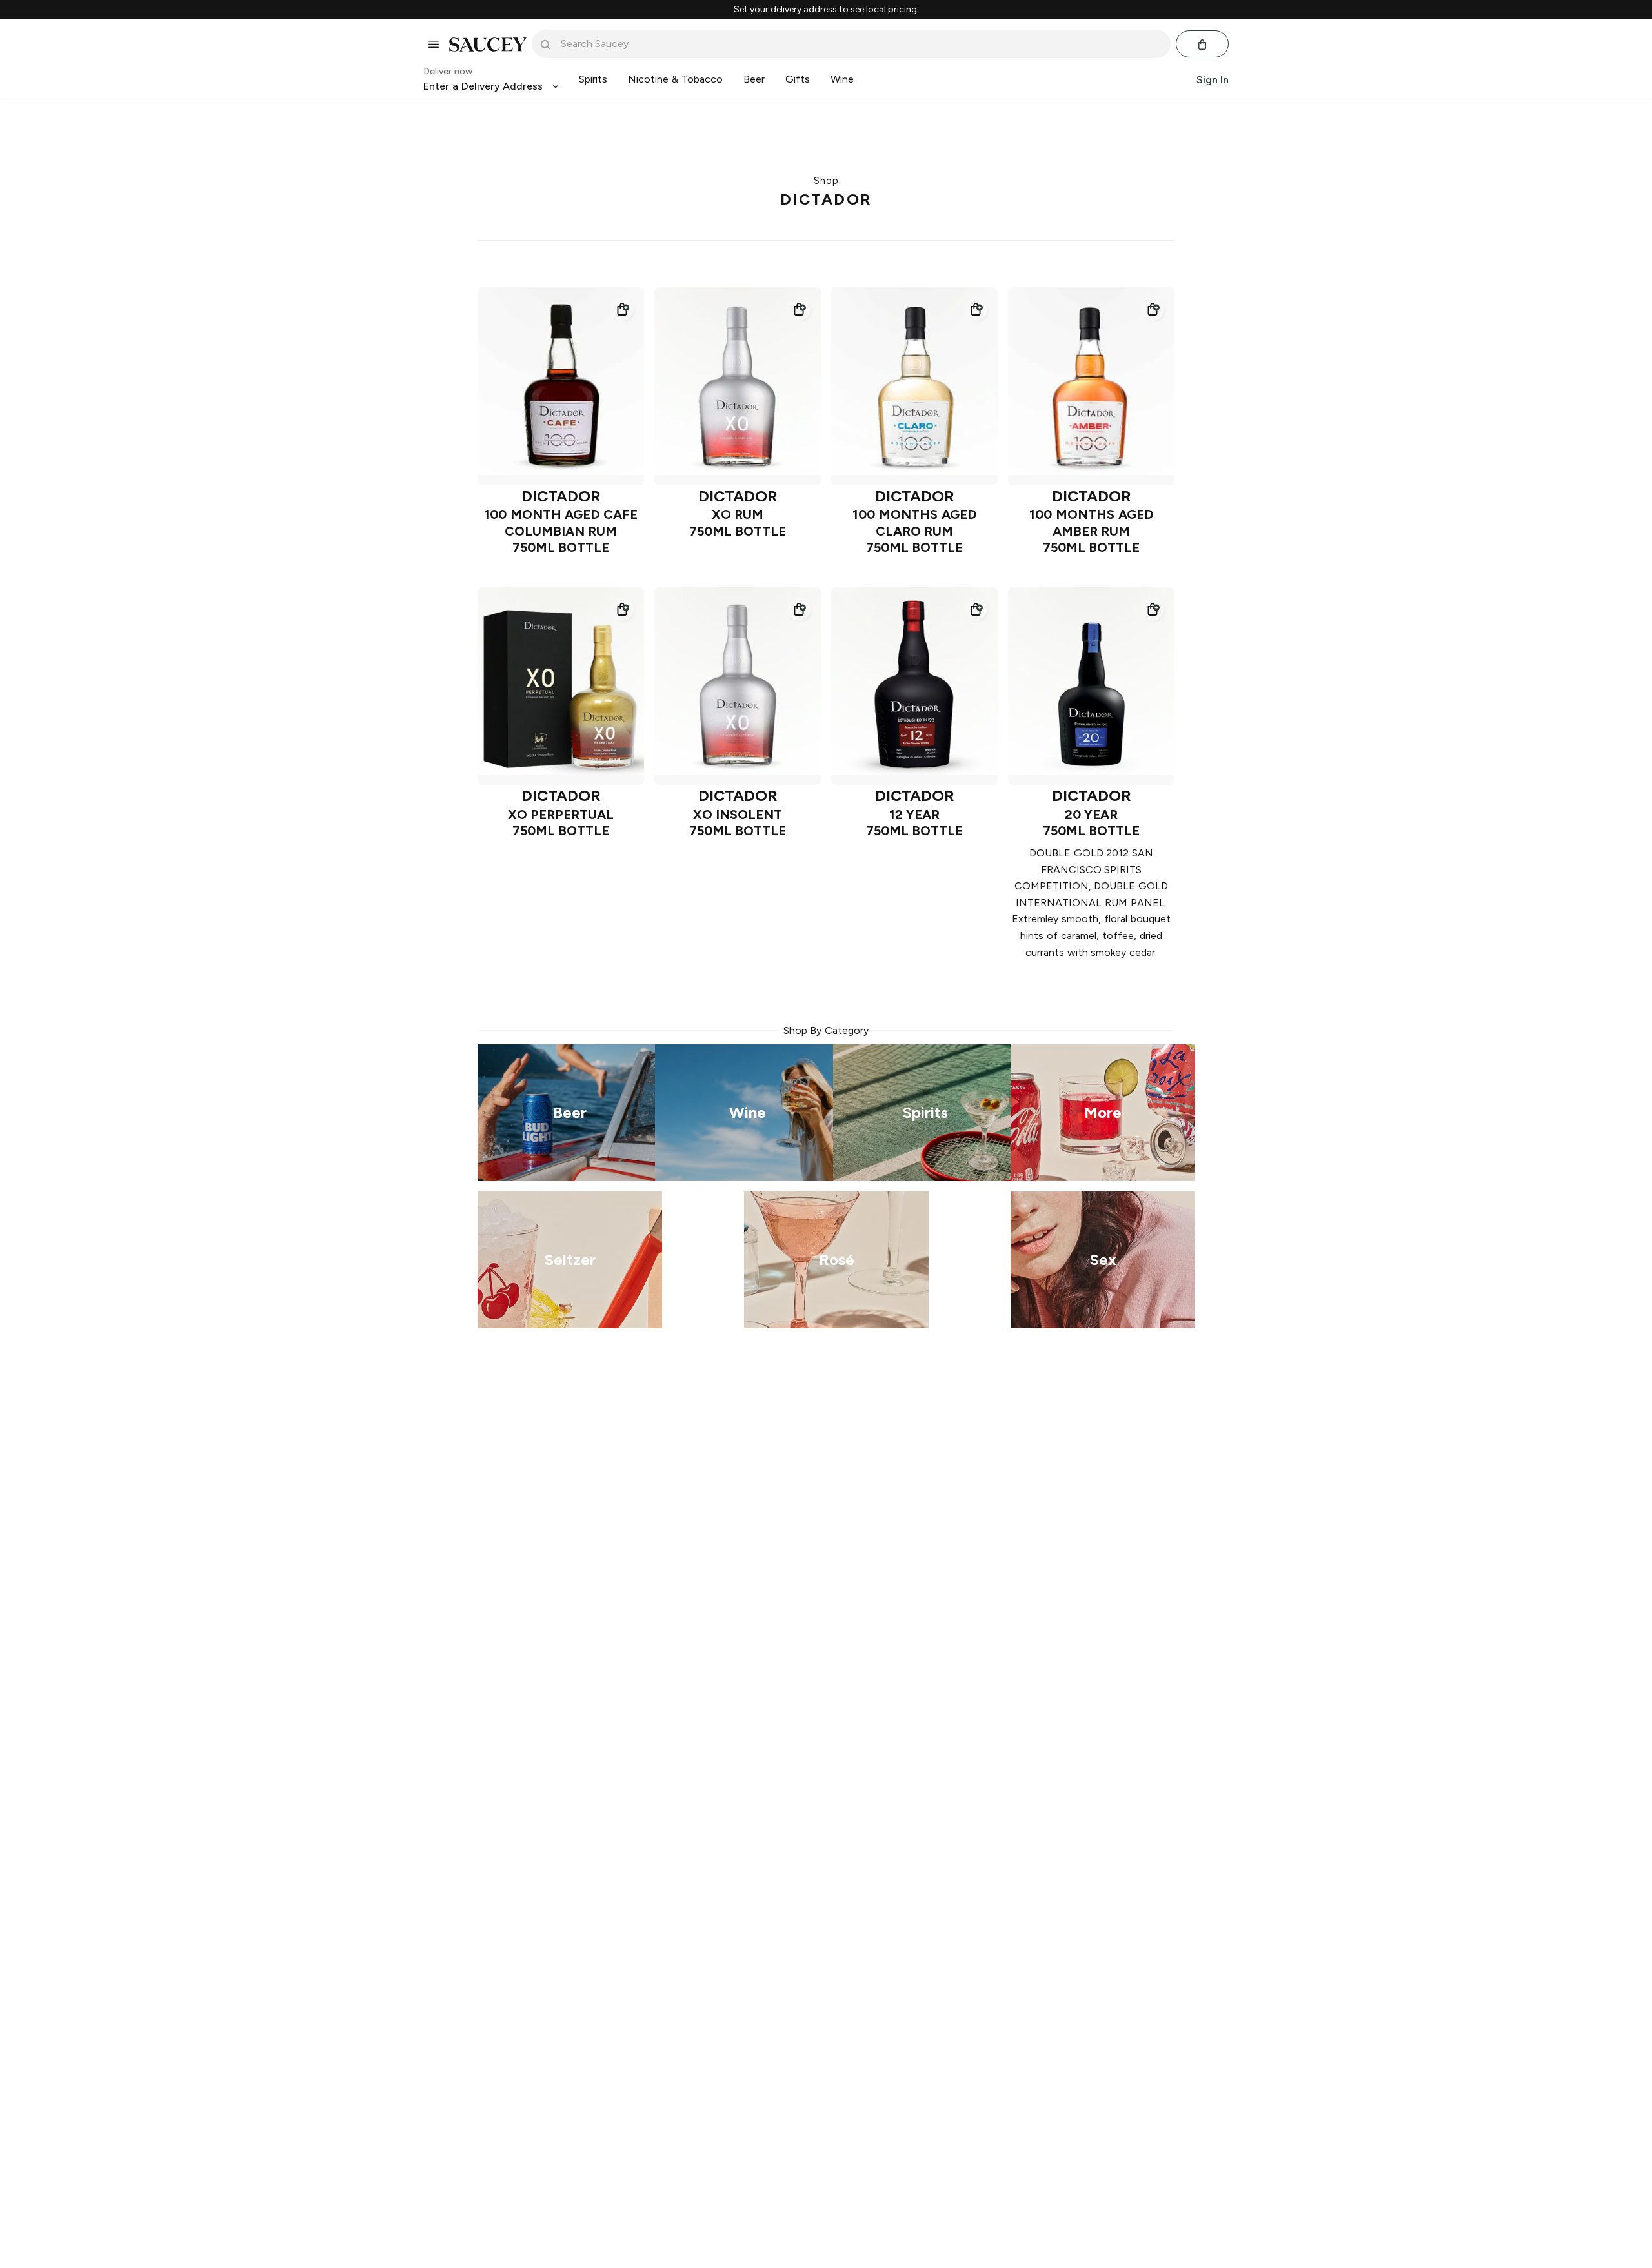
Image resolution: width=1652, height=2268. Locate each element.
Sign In (1213, 80)
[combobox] (860, 44)
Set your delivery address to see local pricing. (826, 10)
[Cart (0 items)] (1202, 45)
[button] (622, 309)
